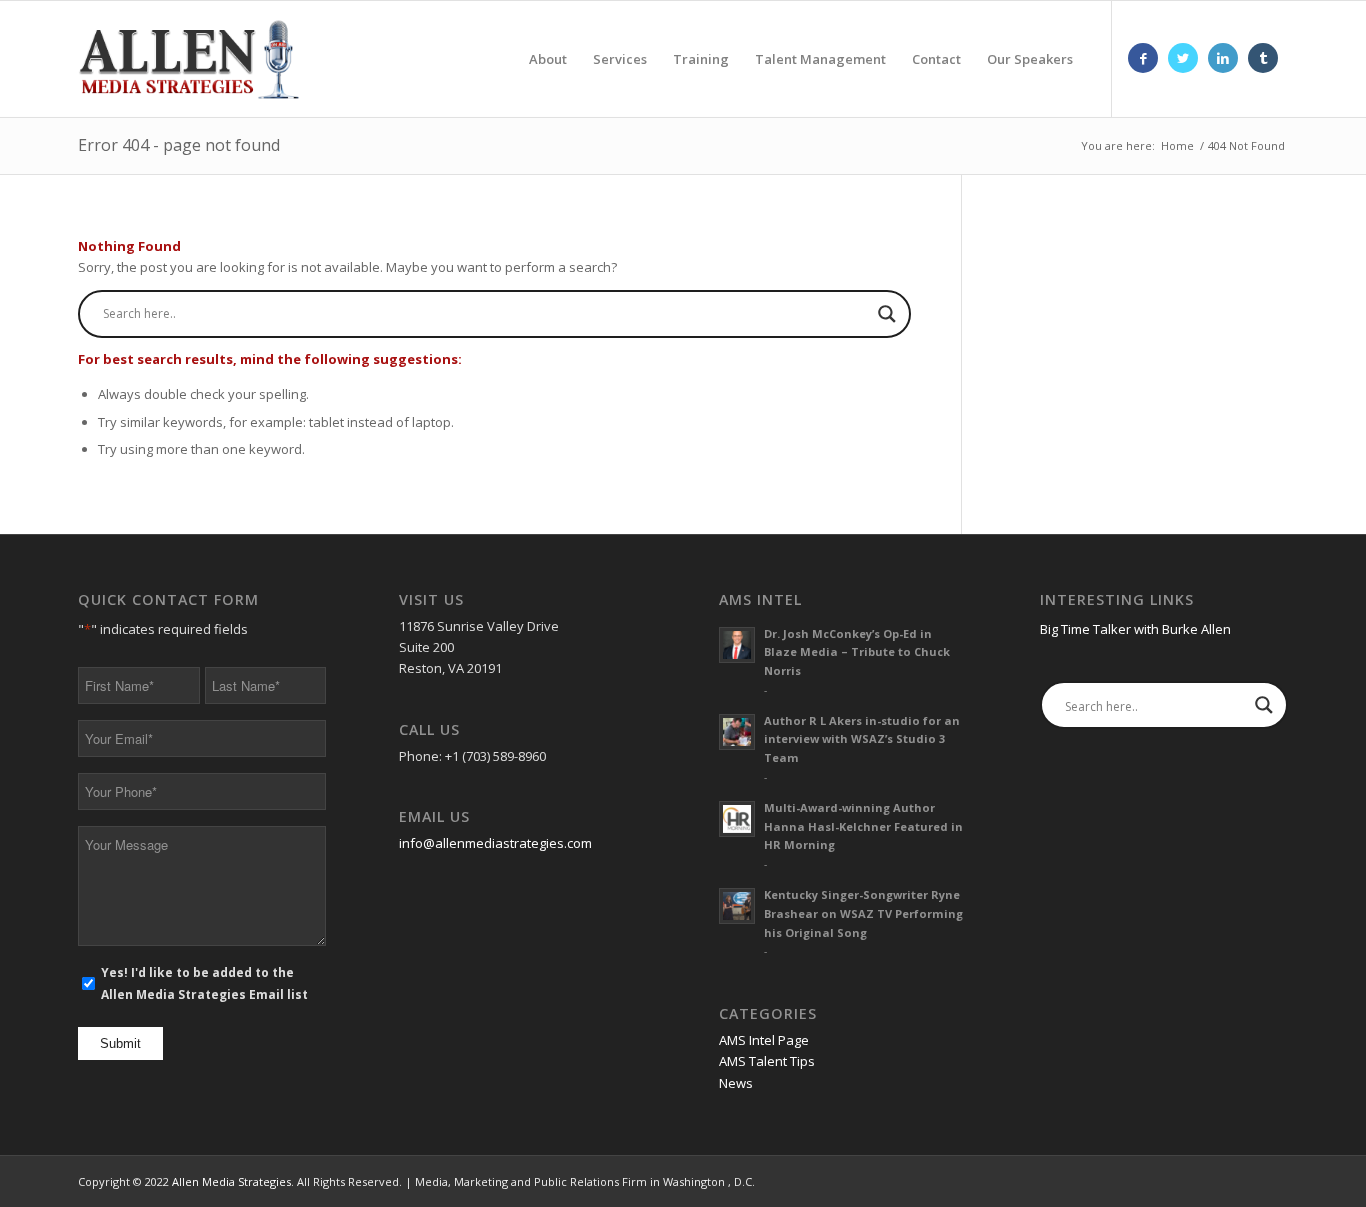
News (736, 1083)
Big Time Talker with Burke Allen (1135, 629)
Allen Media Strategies (231, 1181)
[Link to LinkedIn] (1223, 58)
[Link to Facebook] (1143, 58)
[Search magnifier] (887, 314)
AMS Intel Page (764, 1040)
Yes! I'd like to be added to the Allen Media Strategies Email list (204, 983)
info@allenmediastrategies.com (495, 843)
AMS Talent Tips (767, 1061)
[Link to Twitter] (1183, 58)
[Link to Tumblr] (1263, 58)
